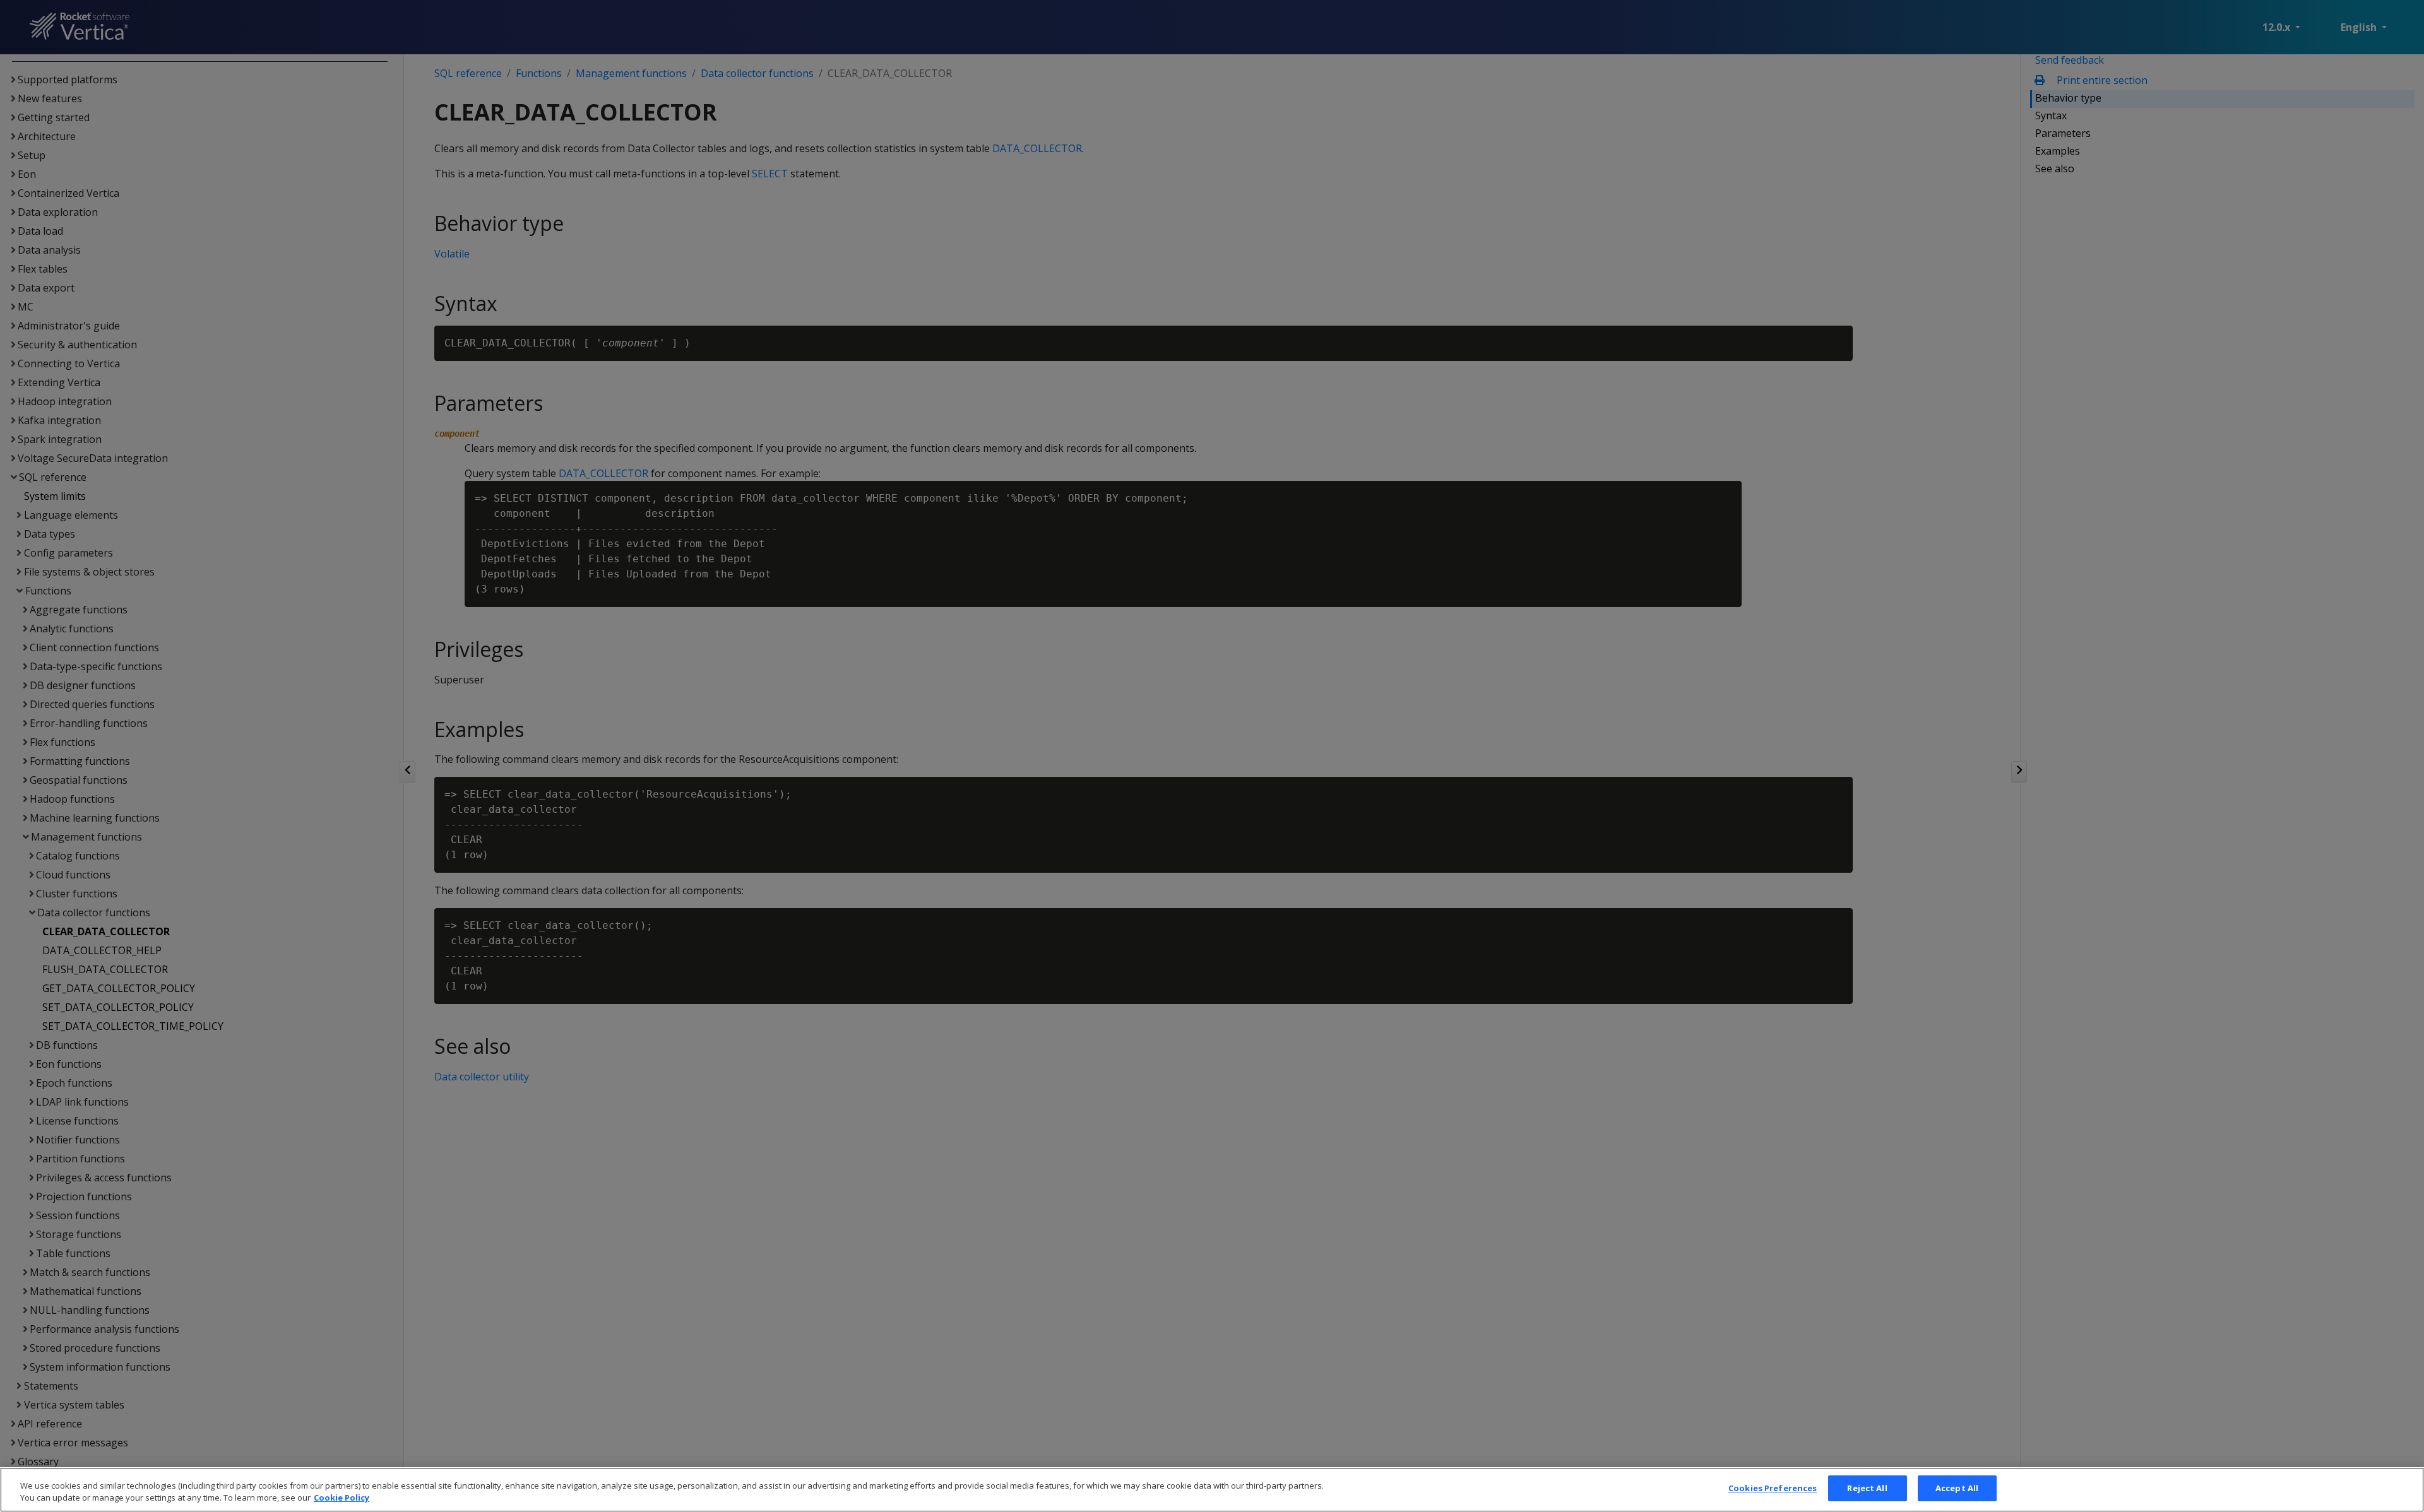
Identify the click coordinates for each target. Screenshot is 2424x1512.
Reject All (1867, 1488)
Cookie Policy (342, 1498)
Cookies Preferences (1773, 1488)
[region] (1212, 1490)
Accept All (1957, 1488)
